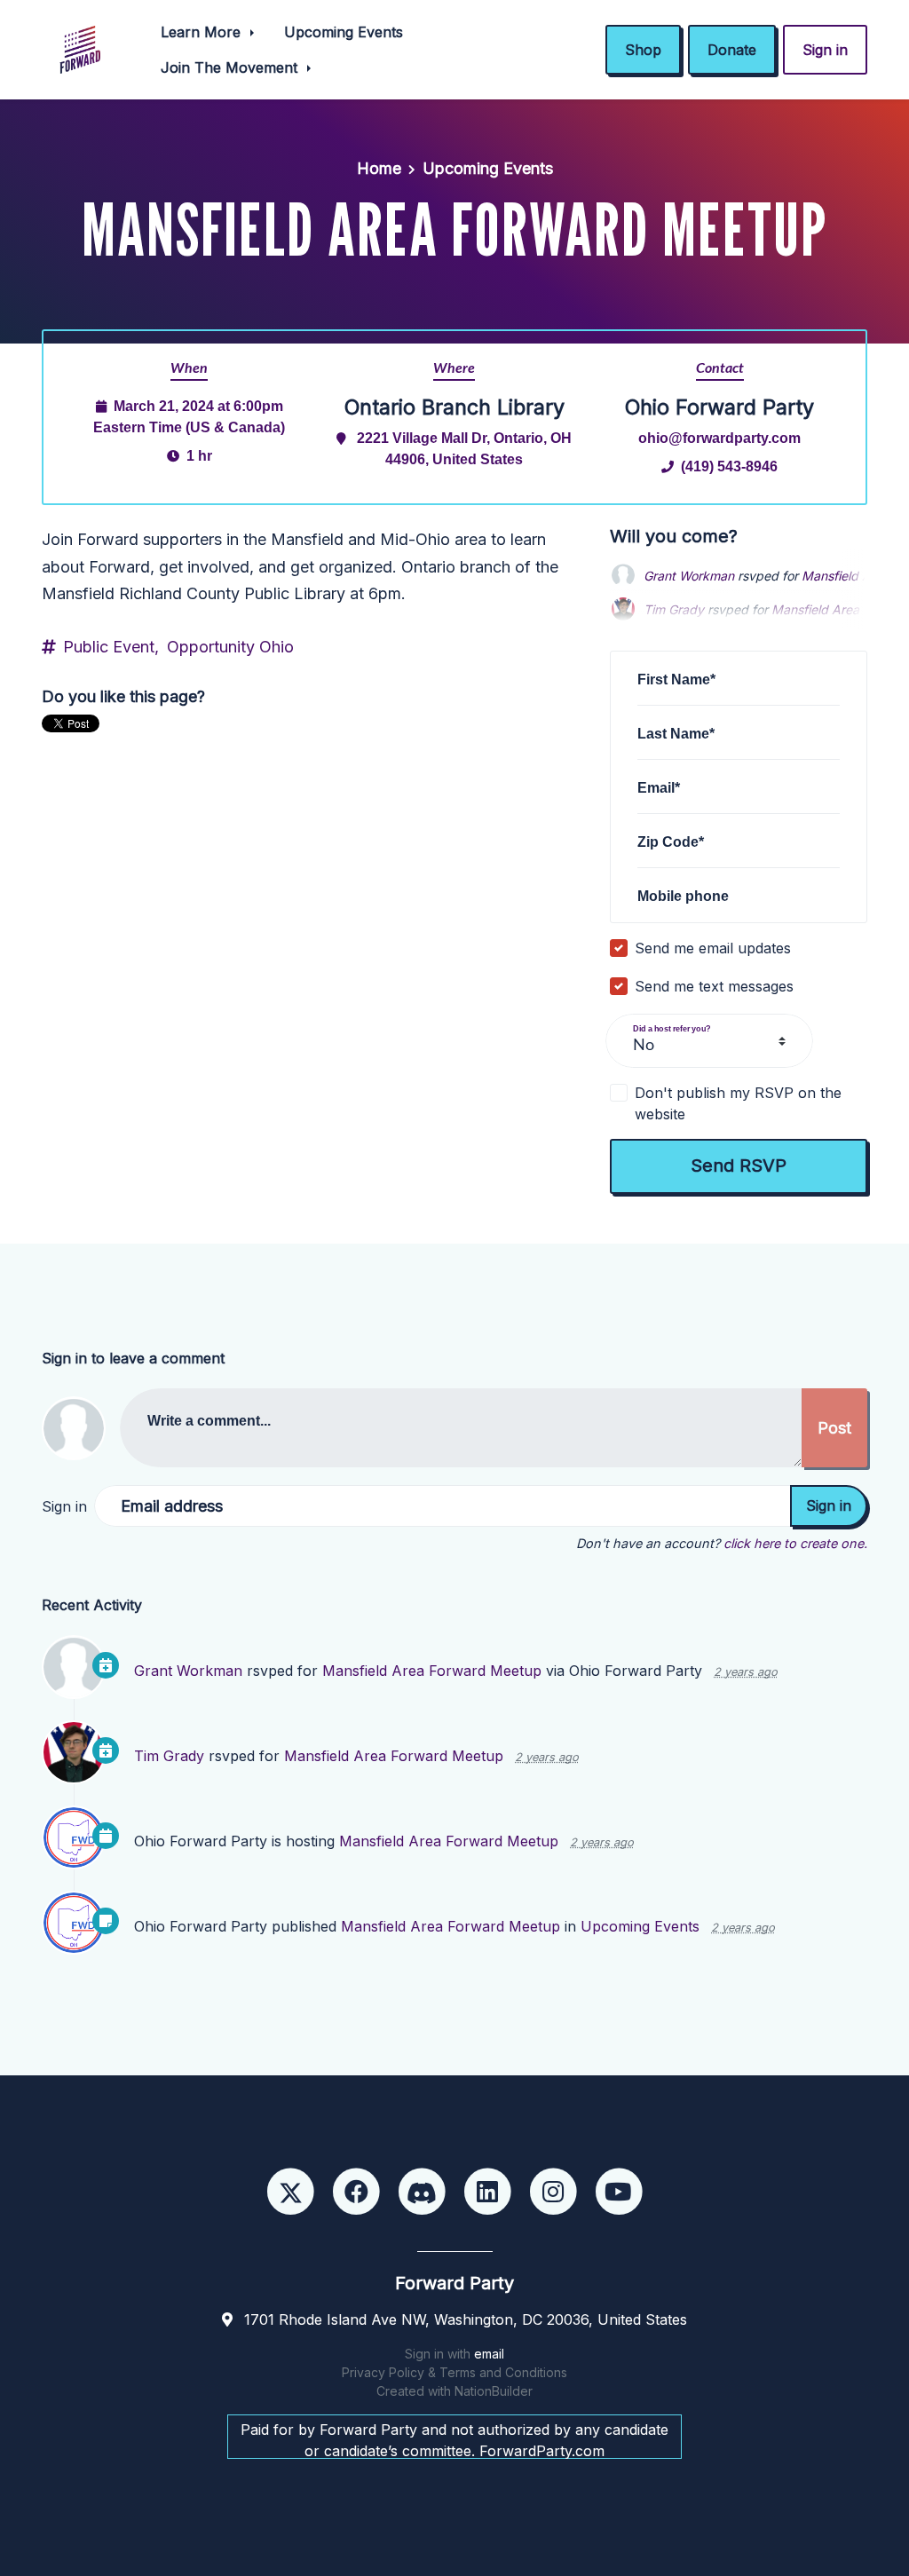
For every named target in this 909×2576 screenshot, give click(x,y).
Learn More (203, 32)
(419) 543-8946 (729, 466)
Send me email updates (713, 948)
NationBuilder (494, 2391)
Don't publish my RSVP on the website (738, 1103)
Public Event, (111, 647)
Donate (732, 50)
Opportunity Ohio (230, 647)
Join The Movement (231, 67)
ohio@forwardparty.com (719, 438)
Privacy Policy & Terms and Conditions (454, 2372)
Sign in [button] (825, 50)
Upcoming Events (344, 32)
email (489, 2354)
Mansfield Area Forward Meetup (432, 1671)
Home (379, 168)
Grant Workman (689, 576)
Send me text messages (714, 986)
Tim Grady (169, 1756)
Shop (643, 50)
